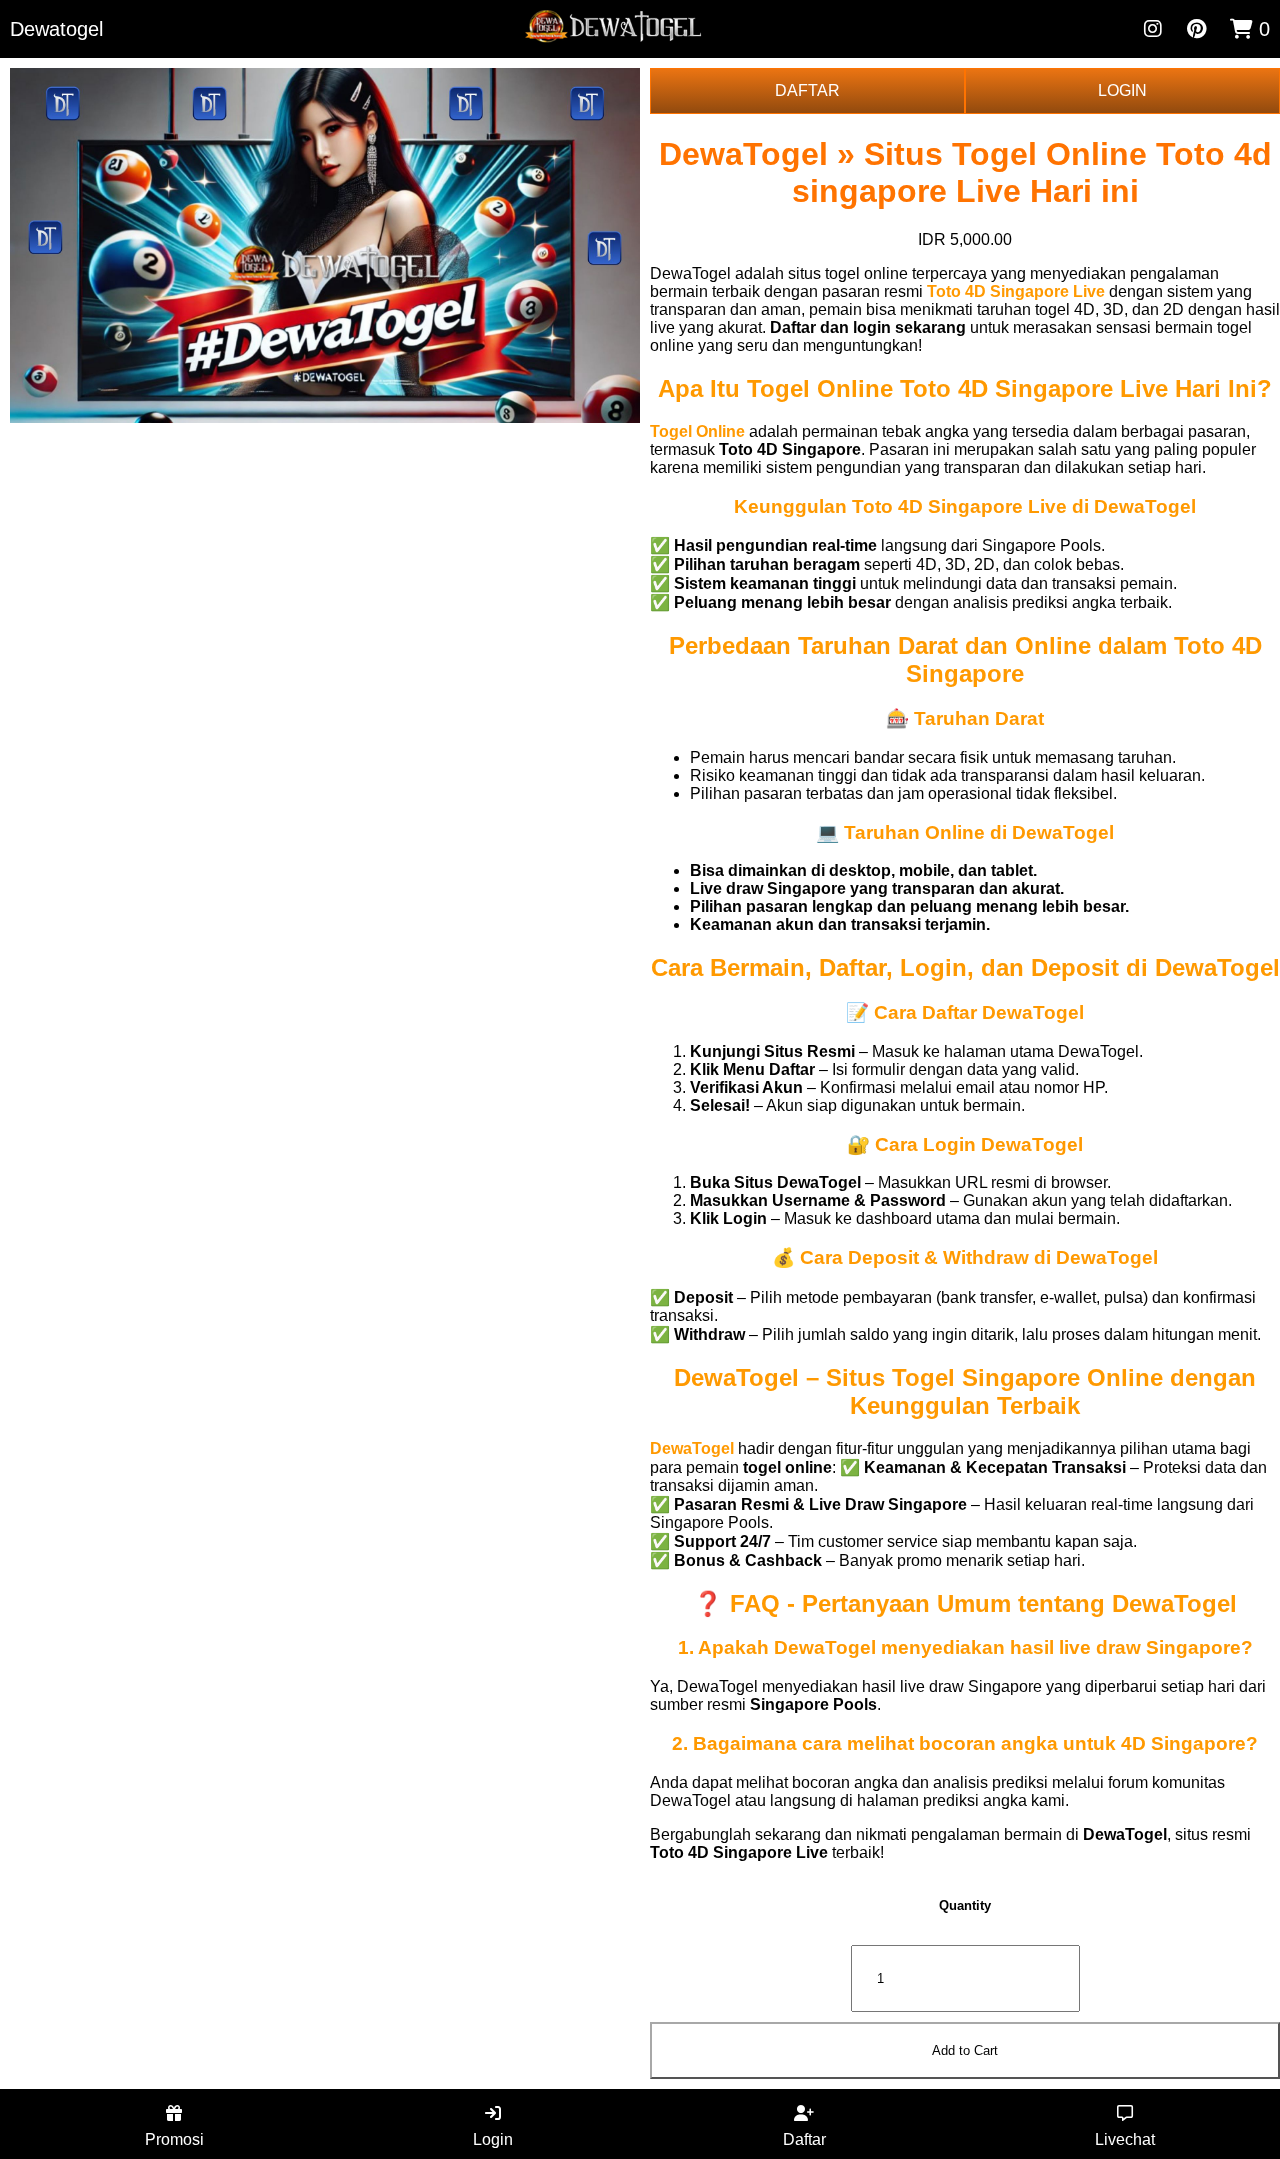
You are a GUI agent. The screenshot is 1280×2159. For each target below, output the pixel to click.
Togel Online (697, 431)
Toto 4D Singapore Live (1016, 291)
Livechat (1125, 2139)
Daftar (804, 2139)
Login (493, 2139)
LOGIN (1122, 90)
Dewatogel (56, 29)
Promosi (174, 2139)
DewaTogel (692, 1448)
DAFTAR (807, 90)
